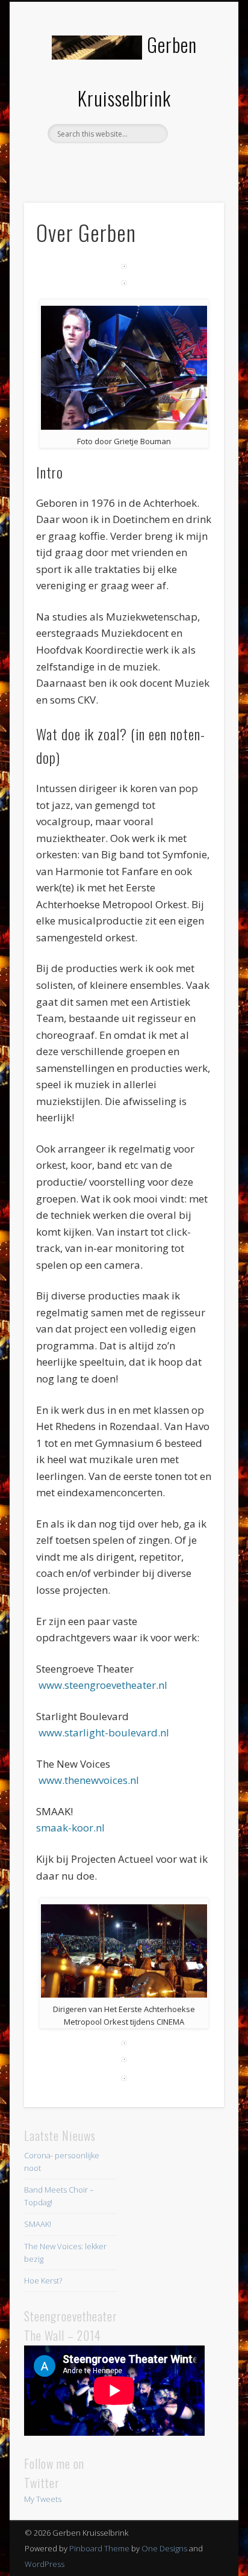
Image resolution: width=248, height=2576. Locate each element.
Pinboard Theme (99, 2548)
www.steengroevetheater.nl (102, 1685)
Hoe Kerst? (43, 2280)
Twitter (122, 164)
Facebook (98, 164)
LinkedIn (147, 164)
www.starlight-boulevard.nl (105, 1732)
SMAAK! (38, 2224)
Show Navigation (194, 108)
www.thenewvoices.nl (89, 1780)
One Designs (164, 2548)
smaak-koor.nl (70, 1828)
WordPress (45, 2564)
